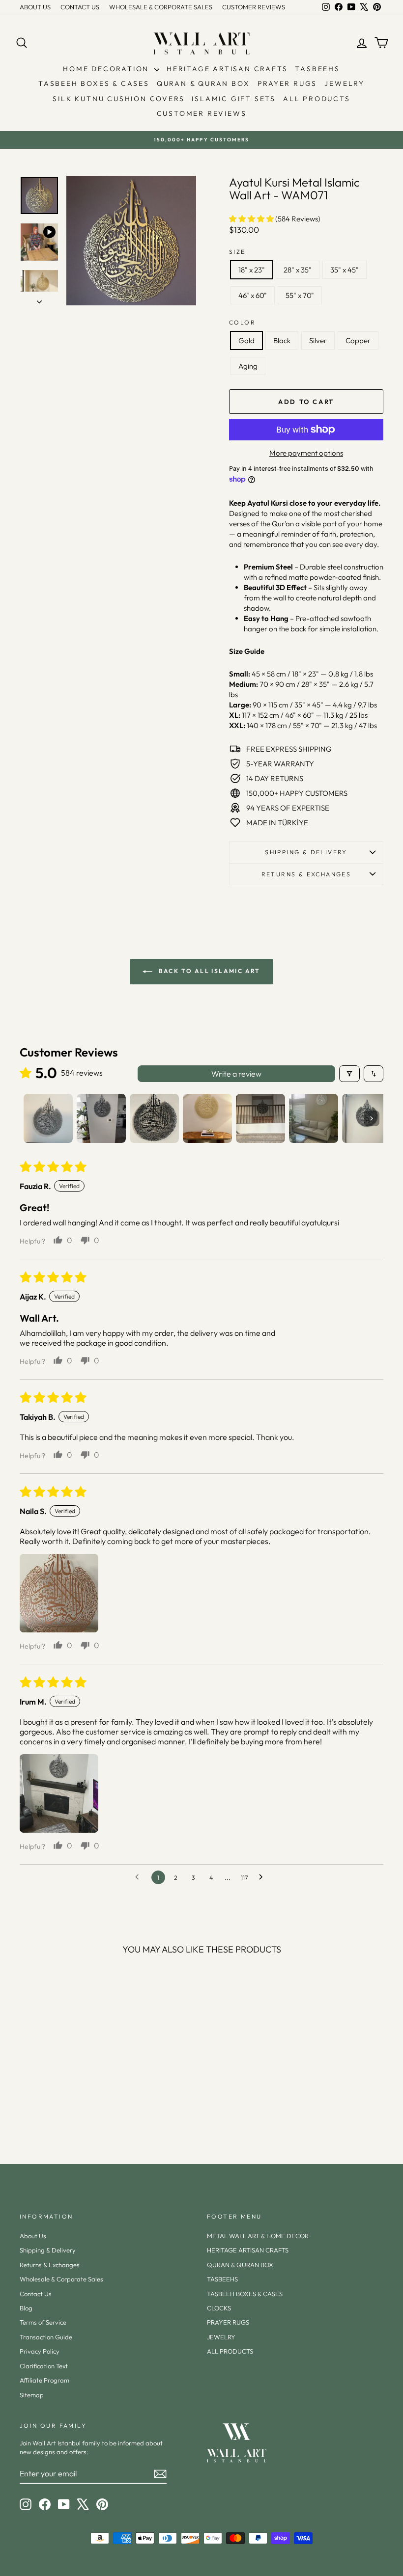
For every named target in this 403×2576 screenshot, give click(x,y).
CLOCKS (219, 2308)
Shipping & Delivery (306, 852)
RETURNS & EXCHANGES (306, 874)
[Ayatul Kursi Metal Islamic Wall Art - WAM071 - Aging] (88, 2106)
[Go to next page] (263, 1877)
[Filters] (349, 1074)
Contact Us (36, 2294)
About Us (33, 2236)
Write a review (236, 1074)
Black (282, 340)
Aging (248, 366)
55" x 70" (300, 295)
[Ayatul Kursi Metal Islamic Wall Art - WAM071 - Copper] (74, 2106)
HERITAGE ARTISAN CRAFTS (227, 69)
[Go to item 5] (260, 1118)
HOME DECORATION (107, 69)
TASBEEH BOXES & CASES (94, 83)
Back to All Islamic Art (208, 971)
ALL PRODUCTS (317, 99)
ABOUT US (35, 7)
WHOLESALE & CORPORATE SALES (161, 7)
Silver (318, 340)
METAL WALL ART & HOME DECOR (258, 2236)
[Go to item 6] (314, 1118)
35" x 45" (345, 270)
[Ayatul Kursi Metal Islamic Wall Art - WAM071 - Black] (48, 2106)
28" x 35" (298, 270)
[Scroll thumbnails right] (372, 1118)
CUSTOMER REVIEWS (254, 7)
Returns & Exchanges (50, 2265)
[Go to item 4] (207, 1118)
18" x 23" (252, 270)
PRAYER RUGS (288, 83)
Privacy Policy (40, 2351)
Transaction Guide (46, 2337)
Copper (358, 340)
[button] (252, 219)
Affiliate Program (44, 2380)
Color (242, 322)
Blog (26, 2308)
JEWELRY (345, 83)
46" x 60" (253, 295)
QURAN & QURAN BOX (203, 83)
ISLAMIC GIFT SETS (234, 99)
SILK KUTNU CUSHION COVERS (118, 99)
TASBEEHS (317, 69)
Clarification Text (44, 2366)
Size (237, 252)
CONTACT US (80, 7)
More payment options (306, 453)
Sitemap (32, 2395)
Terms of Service (43, 2322)
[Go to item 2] (101, 1118)
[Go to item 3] (154, 1118)
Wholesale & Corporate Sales (61, 2279)
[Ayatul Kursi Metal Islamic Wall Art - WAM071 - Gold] (35, 2106)
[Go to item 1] (48, 1118)
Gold (246, 340)
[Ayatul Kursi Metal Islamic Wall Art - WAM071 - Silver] (61, 2106)
